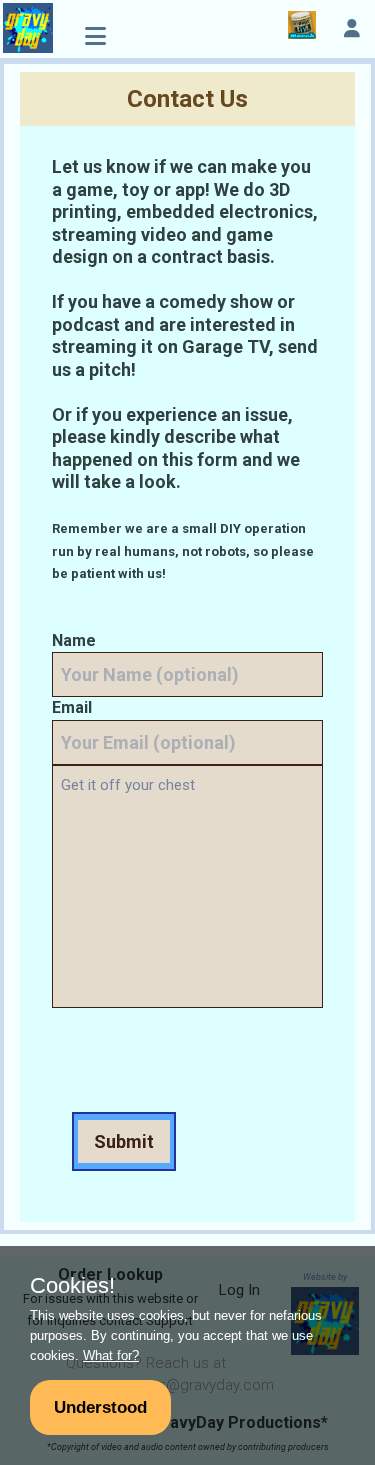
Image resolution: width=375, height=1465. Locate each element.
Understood (100, 1407)
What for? (111, 1355)
